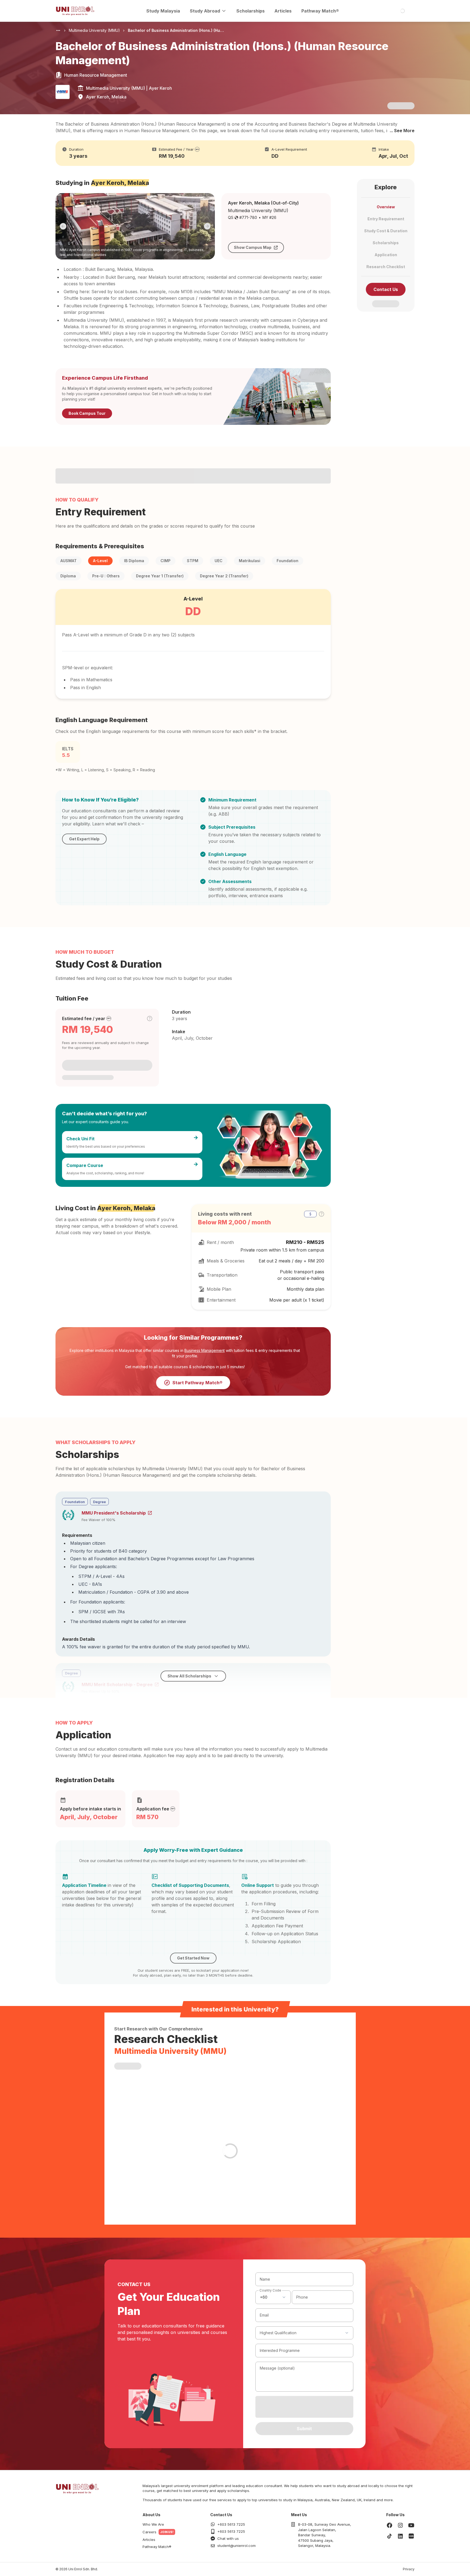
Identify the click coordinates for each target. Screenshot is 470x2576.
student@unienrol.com (236, 2546)
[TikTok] (389, 2536)
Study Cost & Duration (386, 231)
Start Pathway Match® (197, 1383)
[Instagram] (400, 2525)
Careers (149, 2532)
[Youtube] (411, 2525)
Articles (283, 11)
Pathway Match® (320, 11)
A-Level (100, 561)
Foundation (287, 561)
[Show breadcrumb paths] (58, 30)
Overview (386, 207)
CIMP (166, 561)
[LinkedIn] (400, 2536)
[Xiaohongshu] (411, 2536)
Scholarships (251, 11)
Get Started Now (193, 1958)
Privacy (409, 2569)
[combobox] (273, 2297)
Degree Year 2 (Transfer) (224, 576)
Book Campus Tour (87, 413)
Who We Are (153, 2524)
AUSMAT (69, 561)
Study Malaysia (163, 11)
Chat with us (228, 2538)
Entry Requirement (386, 219)
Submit (304, 2429)
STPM (193, 561)
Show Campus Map (253, 247)
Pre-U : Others (106, 576)
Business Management (205, 1350)
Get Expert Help (84, 839)
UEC (219, 561)
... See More (402, 131)
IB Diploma (134, 561)
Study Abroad (205, 11)
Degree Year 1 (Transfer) (160, 576)
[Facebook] (389, 2525)
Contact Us (386, 289)
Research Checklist (386, 267)
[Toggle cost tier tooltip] (150, 1018)
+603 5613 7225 (231, 2524)
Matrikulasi (250, 561)
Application (386, 255)
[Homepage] (75, 11)
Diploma (68, 576)
